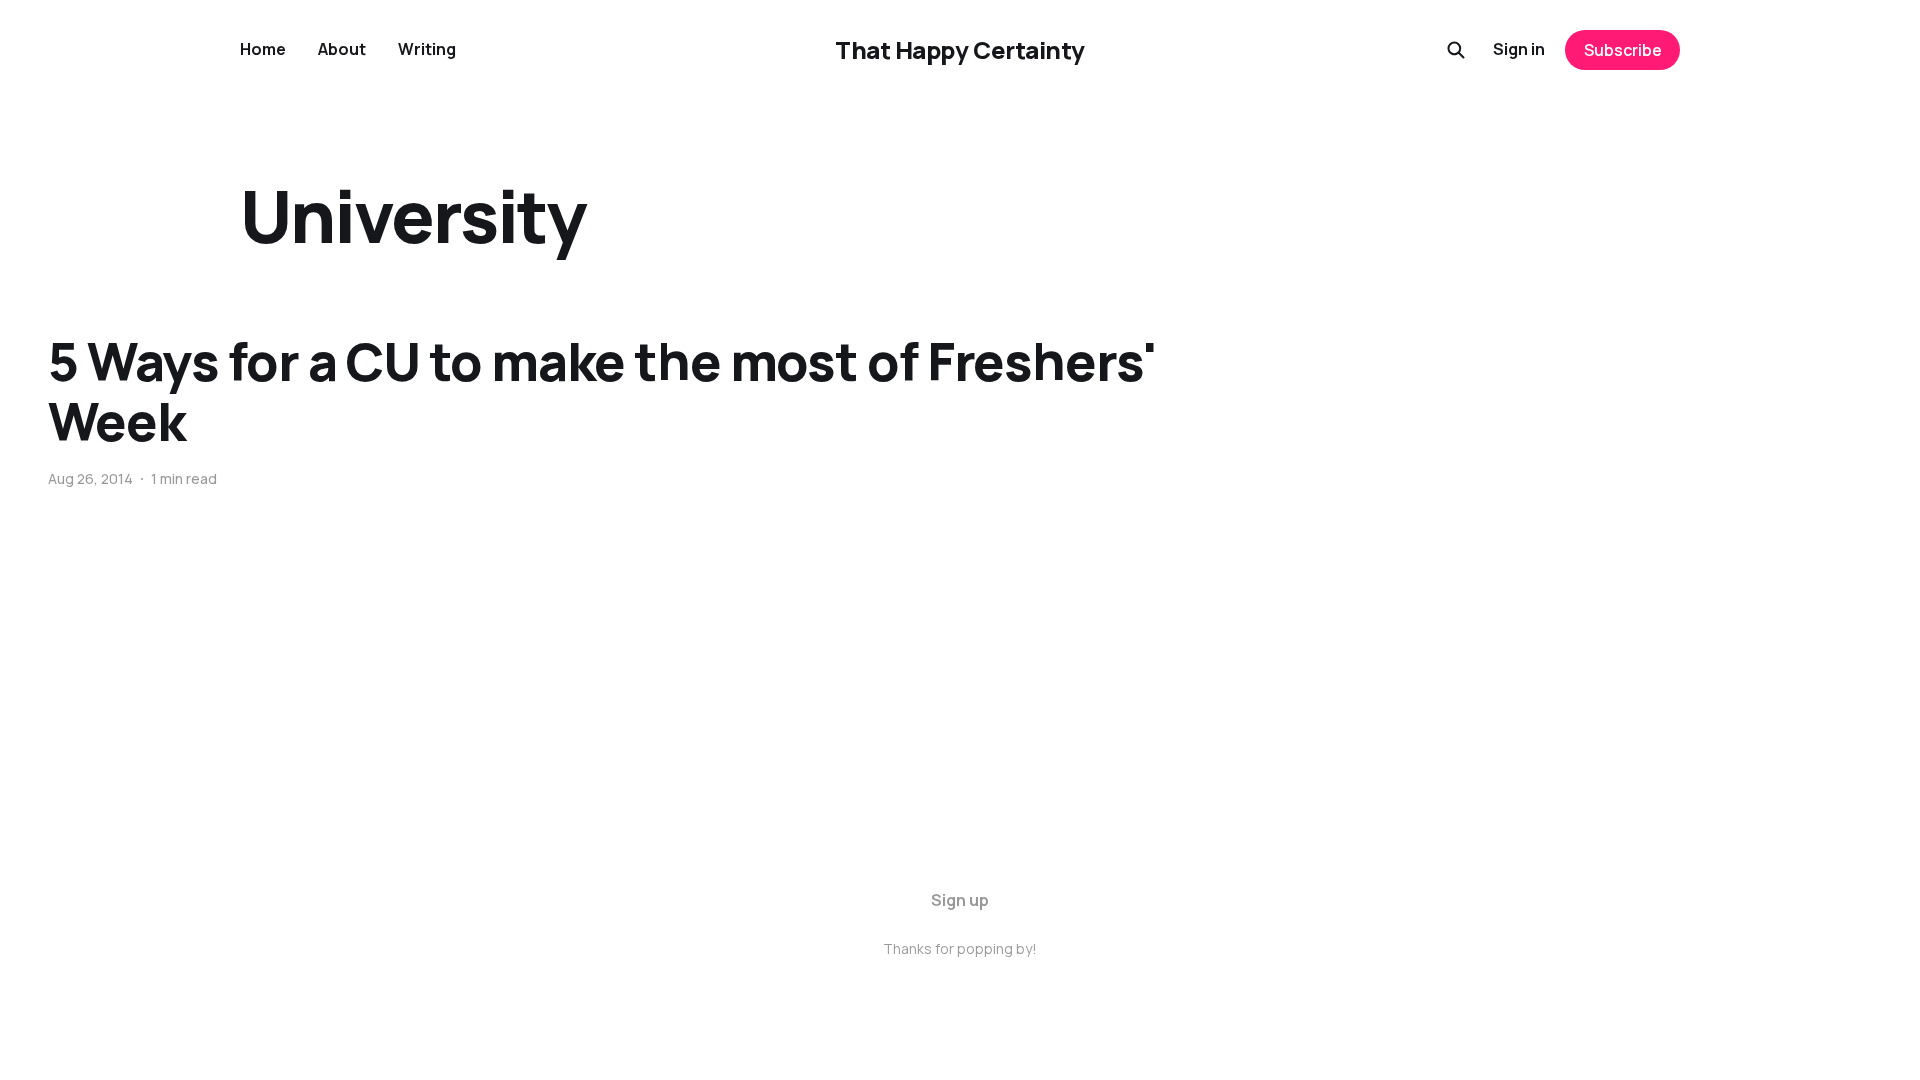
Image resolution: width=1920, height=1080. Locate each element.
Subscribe (1623, 50)
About (342, 49)
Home (263, 49)
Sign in (1519, 49)
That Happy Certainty (959, 50)
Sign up (960, 900)
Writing (427, 49)
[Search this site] (1456, 50)
